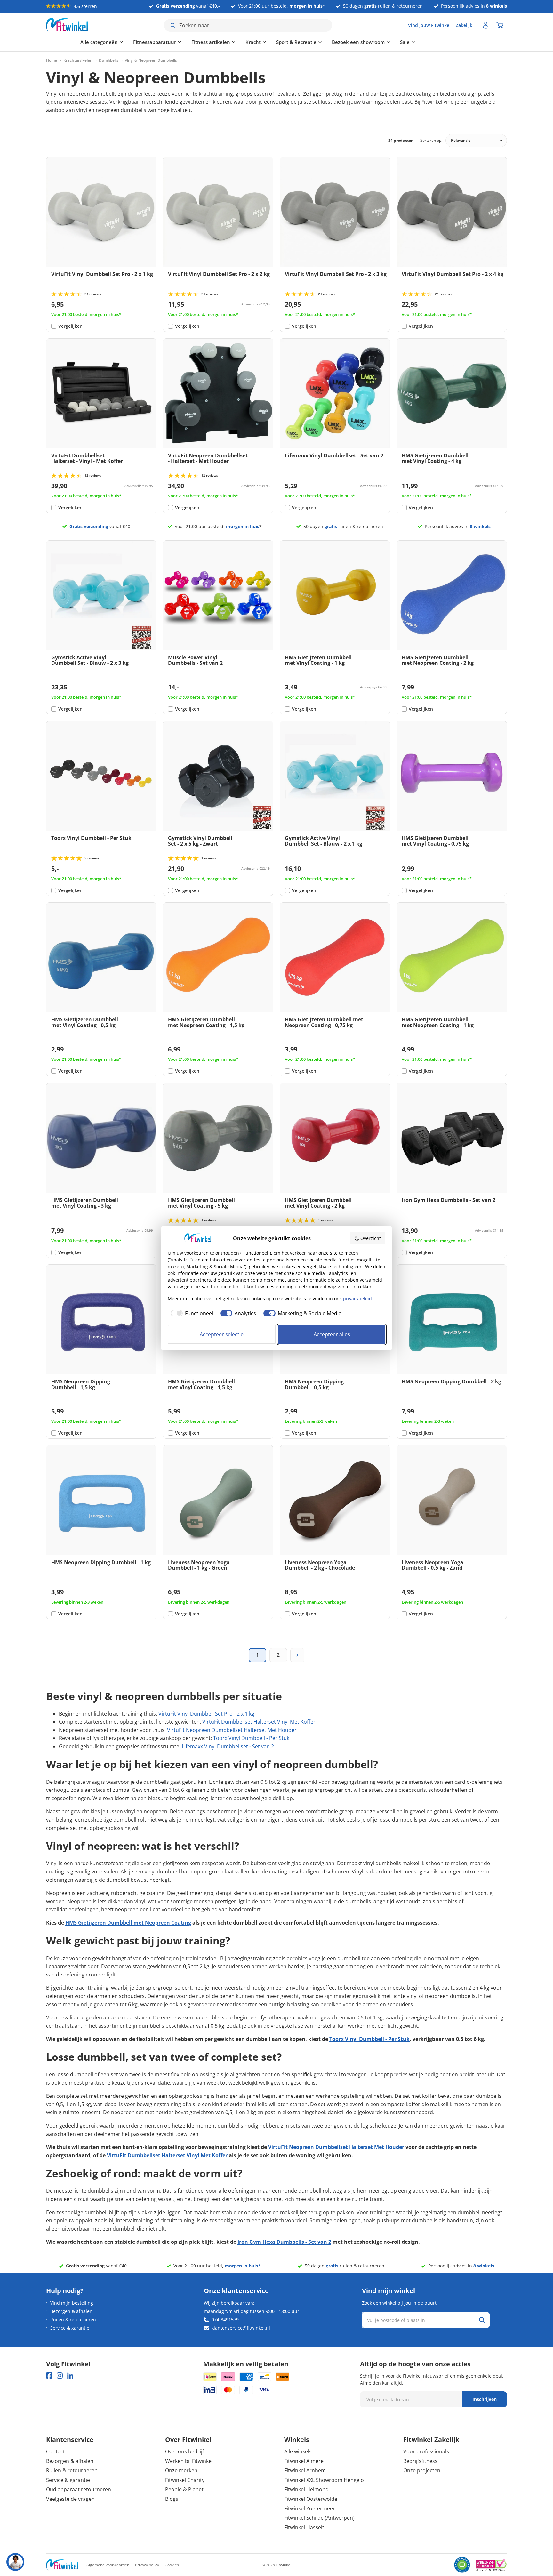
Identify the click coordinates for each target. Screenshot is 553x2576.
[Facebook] (49, 2375)
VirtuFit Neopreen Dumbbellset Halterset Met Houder (232, 1730)
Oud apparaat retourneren (79, 2489)
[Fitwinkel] (62, 2565)
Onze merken (181, 2470)
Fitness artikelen (176, 42)
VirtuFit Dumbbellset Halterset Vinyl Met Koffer (259, 1722)
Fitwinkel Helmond (306, 2489)
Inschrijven (485, 2399)
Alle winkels (298, 2451)
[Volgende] (297, 1655)
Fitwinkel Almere (304, 2461)
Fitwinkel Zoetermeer (310, 2508)
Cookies (172, 2565)
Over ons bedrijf (184, 2451)
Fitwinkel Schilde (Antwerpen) (319, 2518)
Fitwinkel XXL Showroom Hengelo (324, 2480)
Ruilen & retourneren (73, 2319)
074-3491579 (225, 2319)
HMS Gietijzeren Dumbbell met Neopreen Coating (128, 1923)
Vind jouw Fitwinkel (429, 25)
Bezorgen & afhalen (71, 2311)
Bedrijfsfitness (420, 2461)
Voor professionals (426, 2451)
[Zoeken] (482, 2320)
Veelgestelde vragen (70, 2499)
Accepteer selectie (222, 1334)
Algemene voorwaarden (108, 2565)
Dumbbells (109, 60)
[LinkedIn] (70, 2375)
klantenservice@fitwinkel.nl (241, 2328)
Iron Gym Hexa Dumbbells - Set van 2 (284, 2242)
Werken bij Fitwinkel (189, 2461)
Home (52, 60)
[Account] (486, 25)
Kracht (219, 42)
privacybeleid (357, 1298)
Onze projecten (422, 2470)
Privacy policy (147, 2565)
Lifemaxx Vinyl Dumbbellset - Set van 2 (228, 1746)
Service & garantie (70, 2328)
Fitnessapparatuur (120, 42)
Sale (371, 42)
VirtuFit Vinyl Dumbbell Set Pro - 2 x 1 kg (206, 1714)
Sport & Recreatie (262, 42)
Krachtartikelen (78, 60)
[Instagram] (60, 2375)
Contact (56, 2451)
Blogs (172, 2499)
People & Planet (184, 2489)
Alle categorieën (65, 42)
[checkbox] (190, 1313)
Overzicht (371, 1238)
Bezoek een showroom (324, 42)
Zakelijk (464, 25)
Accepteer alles (332, 1334)
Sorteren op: (431, 140)
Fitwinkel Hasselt (304, 2527)
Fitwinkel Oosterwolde (311, 2499)
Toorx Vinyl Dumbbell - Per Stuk (251, 1738)
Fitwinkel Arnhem (305, 2470)
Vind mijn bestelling (72, 2303)
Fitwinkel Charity (185, 2480)
